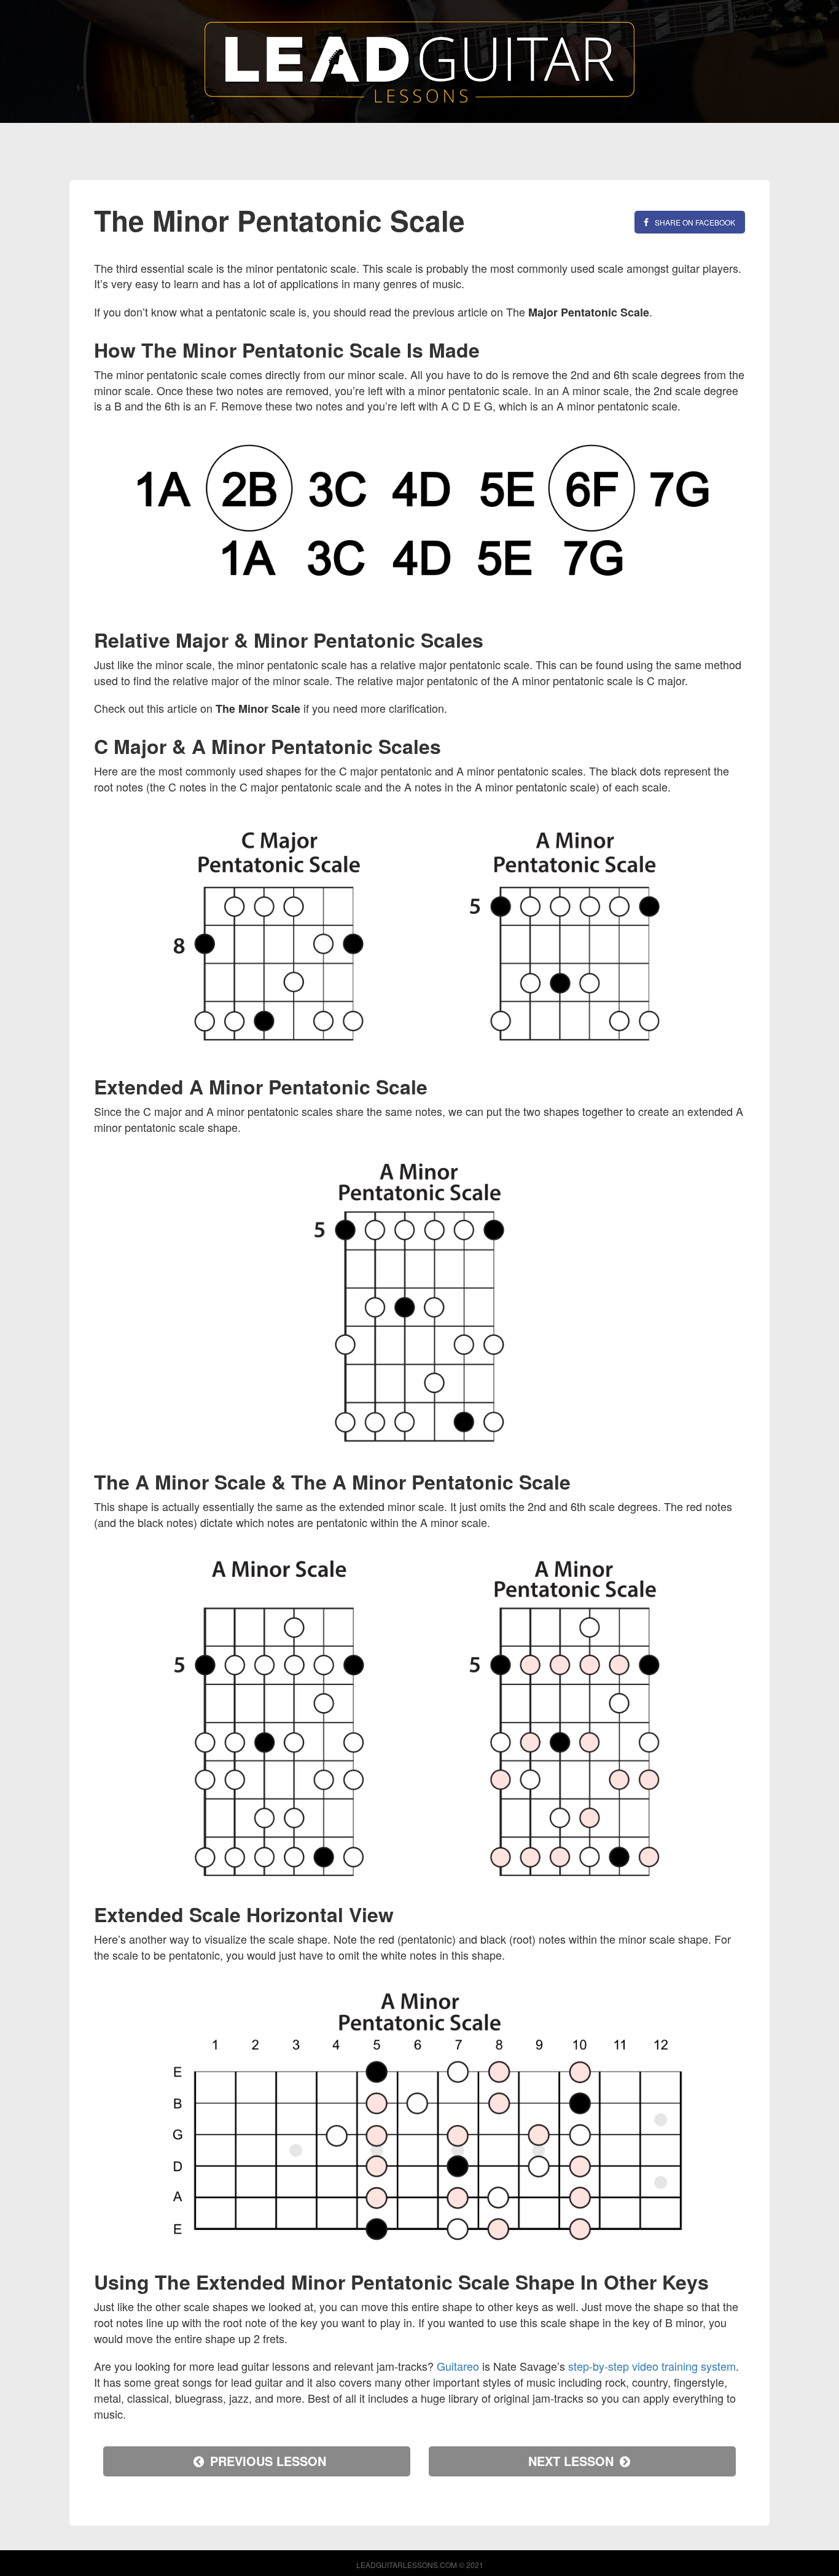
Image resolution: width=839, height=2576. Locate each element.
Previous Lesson (268, 2461)
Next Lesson (571, 2461)
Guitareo (458, 2366)
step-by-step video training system (652, 2366)
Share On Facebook (695, 222)
